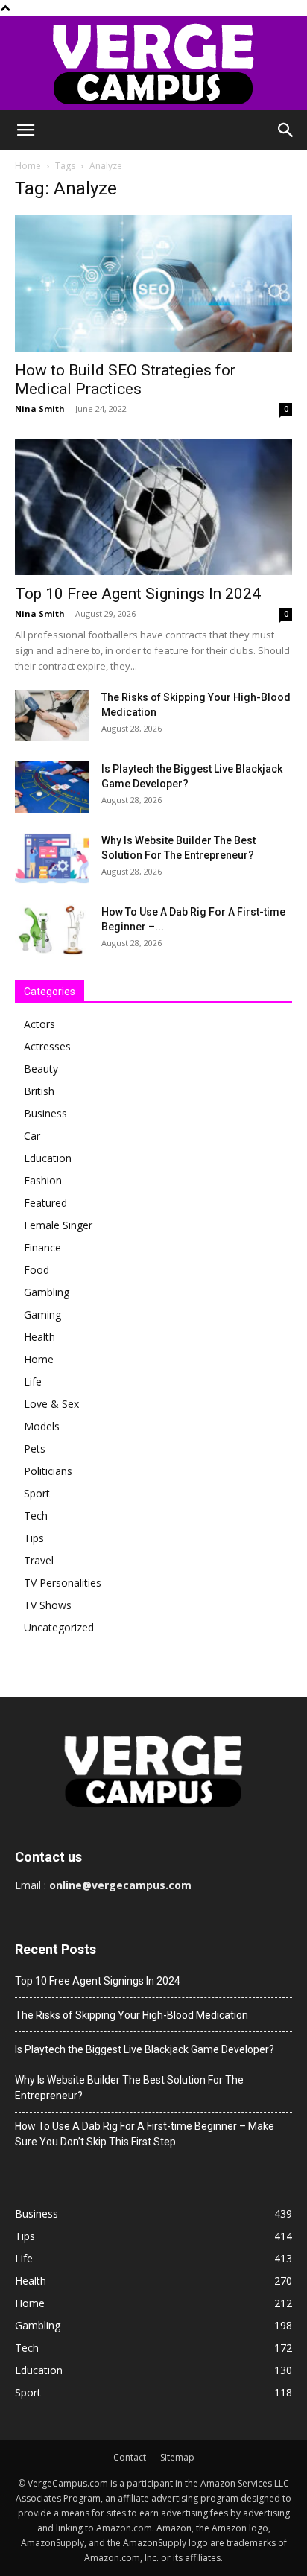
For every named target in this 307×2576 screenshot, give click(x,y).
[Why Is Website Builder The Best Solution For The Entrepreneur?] (52, 859)
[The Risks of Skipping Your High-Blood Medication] (52, 716)
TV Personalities (63, 1583)
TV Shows (48, 1605)
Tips (34, 1538)
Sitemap (177, 2457)
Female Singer (58, 1225)
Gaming (42, 1314)
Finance (42, 1247)
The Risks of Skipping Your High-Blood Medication (132, 2015)
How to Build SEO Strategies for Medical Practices (125, 380)
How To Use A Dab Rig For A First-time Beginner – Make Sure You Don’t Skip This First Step (145, 2134)
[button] (25, 130)
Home (28, 166)
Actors (39, 1024)
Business (45, 1113)
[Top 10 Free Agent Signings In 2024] (153, 507)
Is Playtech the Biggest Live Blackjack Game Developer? (145, 2049)
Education (48, 1158)
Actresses (47, 1046)
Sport (37, 1493)
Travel (39, 1560)
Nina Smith (40, 409)
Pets (35, 1449)
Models (42, 1426)
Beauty (41, 1069)
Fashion (43, 1180)
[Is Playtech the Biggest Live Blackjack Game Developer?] (52, 787)
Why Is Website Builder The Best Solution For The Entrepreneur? (129, 2088)
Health (39, 1337)
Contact (130, 2457)
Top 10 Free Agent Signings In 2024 (138, 594)
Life (33, 1381)
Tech (36, 1516)
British (39, 1091)
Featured (45, 1203)
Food (37, 1270)
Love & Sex (51, 1404)
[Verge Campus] (153, 63)
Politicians (48, 1471)
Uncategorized (59, 1627)
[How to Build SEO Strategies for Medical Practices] (153, 283)
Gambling (47, 1292)
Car (32, 1136)
